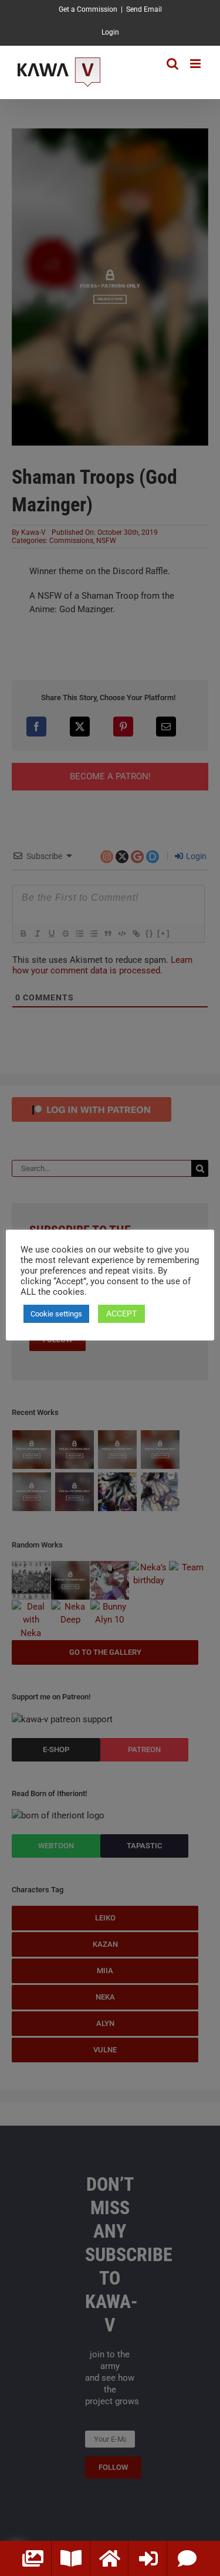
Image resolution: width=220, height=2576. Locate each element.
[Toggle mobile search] (172, 64)
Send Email (144, 9)
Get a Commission (88, 9)
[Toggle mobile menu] (196, 64)
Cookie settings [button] (56, 1314)
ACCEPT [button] (121, 1314)
